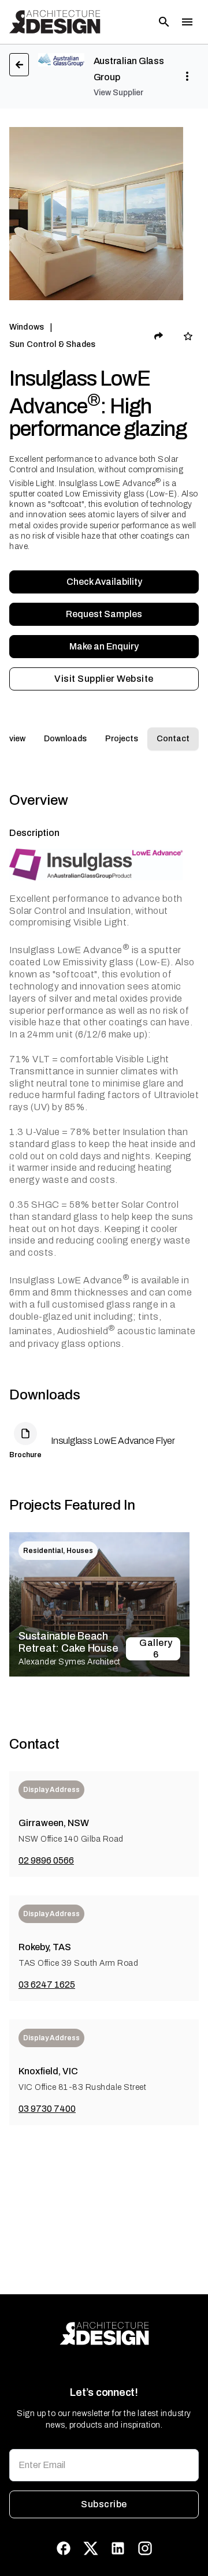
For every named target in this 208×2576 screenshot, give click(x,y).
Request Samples (104, 614)
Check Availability (104, 582)
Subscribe (104, 2504)
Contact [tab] (173, 739)
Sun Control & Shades (53, 344)
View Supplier (118, 93)
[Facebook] (64, 2548)
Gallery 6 (156, 1649)
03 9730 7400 (47, 2109)
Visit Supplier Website (104, 679)
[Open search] (164, 22)
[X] (91, 2548)
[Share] (159, 336)
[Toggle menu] (187, 22)
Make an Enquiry (104, 646)
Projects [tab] (122, 739)
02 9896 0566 (46, 1860)
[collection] (188, 336)
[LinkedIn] (118, 2548)
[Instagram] (145, 2548)
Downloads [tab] (65, 739)
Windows (27, 327)
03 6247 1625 (47, 1985)
